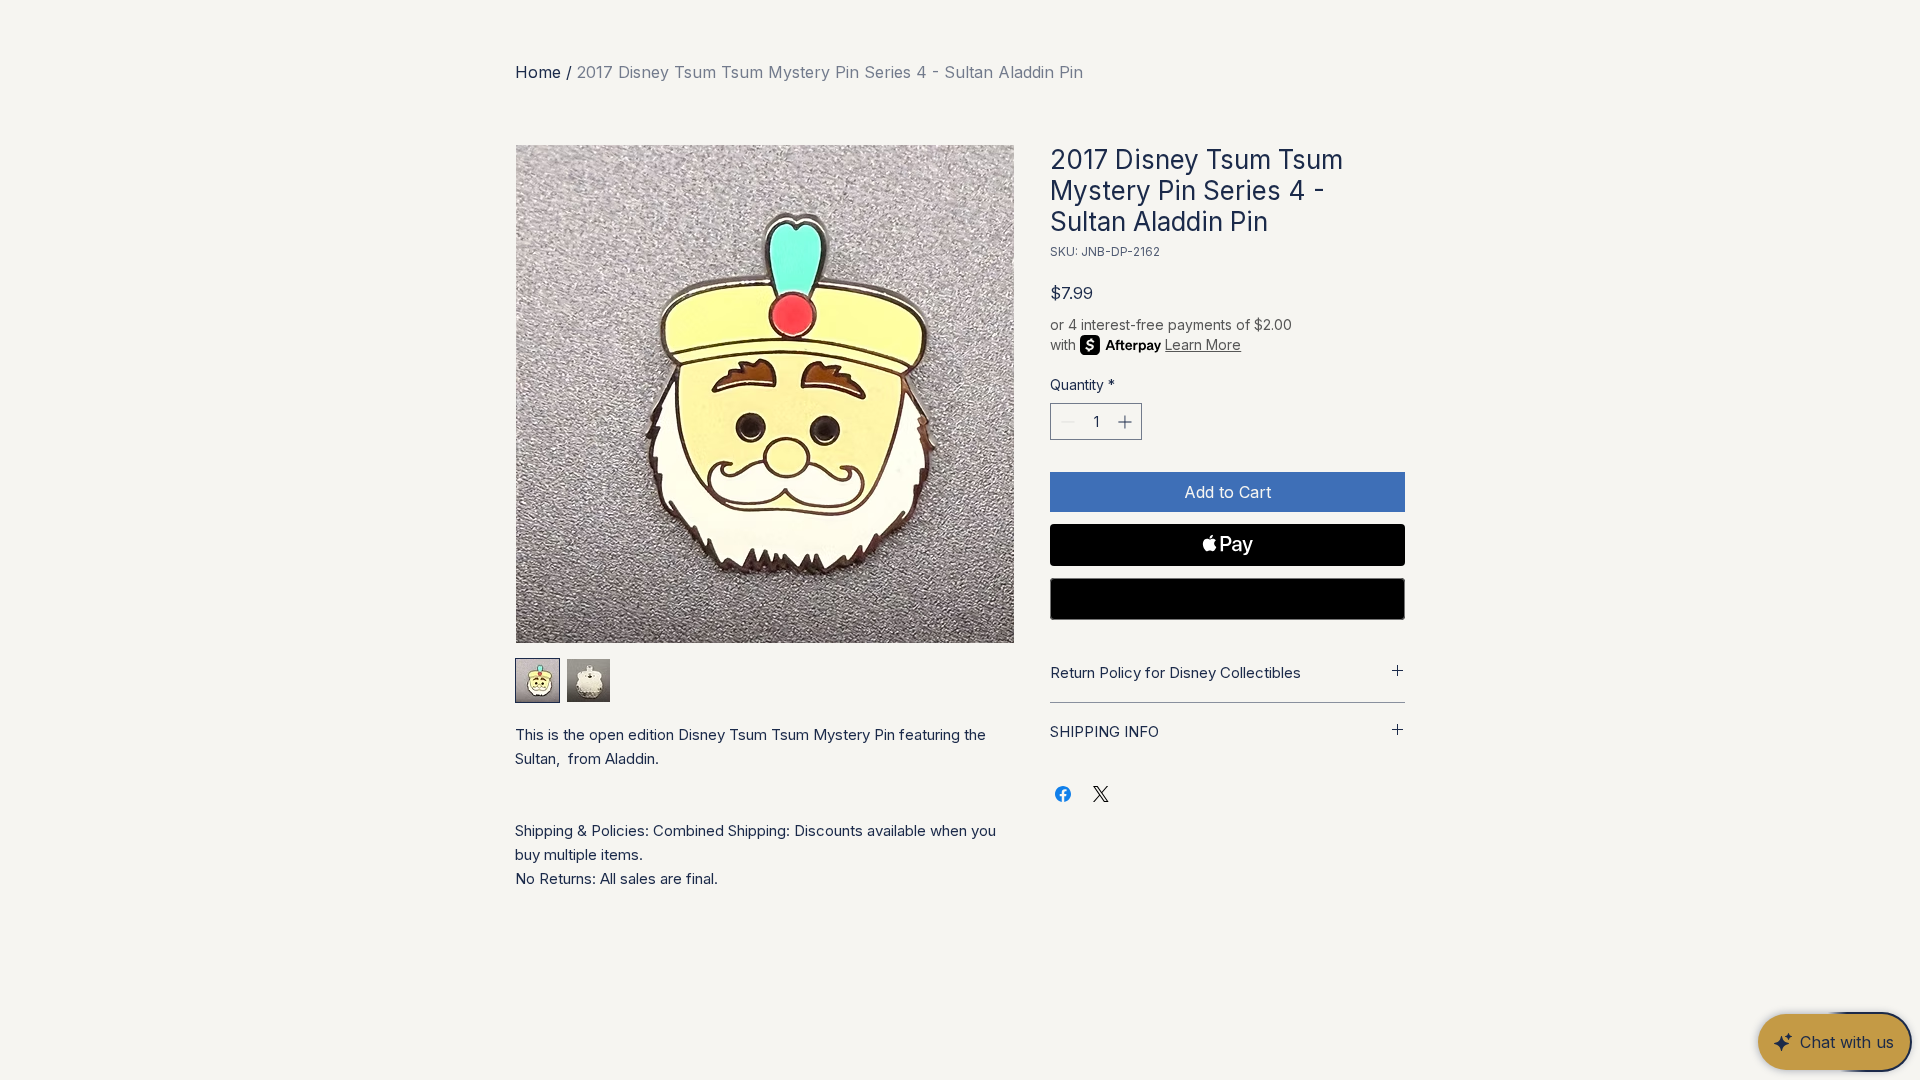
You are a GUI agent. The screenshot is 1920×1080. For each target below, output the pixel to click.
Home (538, 72)
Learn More (1203, 344)
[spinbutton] (1096, 421)
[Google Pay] (1227, 599)
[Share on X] (1101, 794)
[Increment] (1126, 421)
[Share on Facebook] (1063, 794)
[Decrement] (1065, 421)
